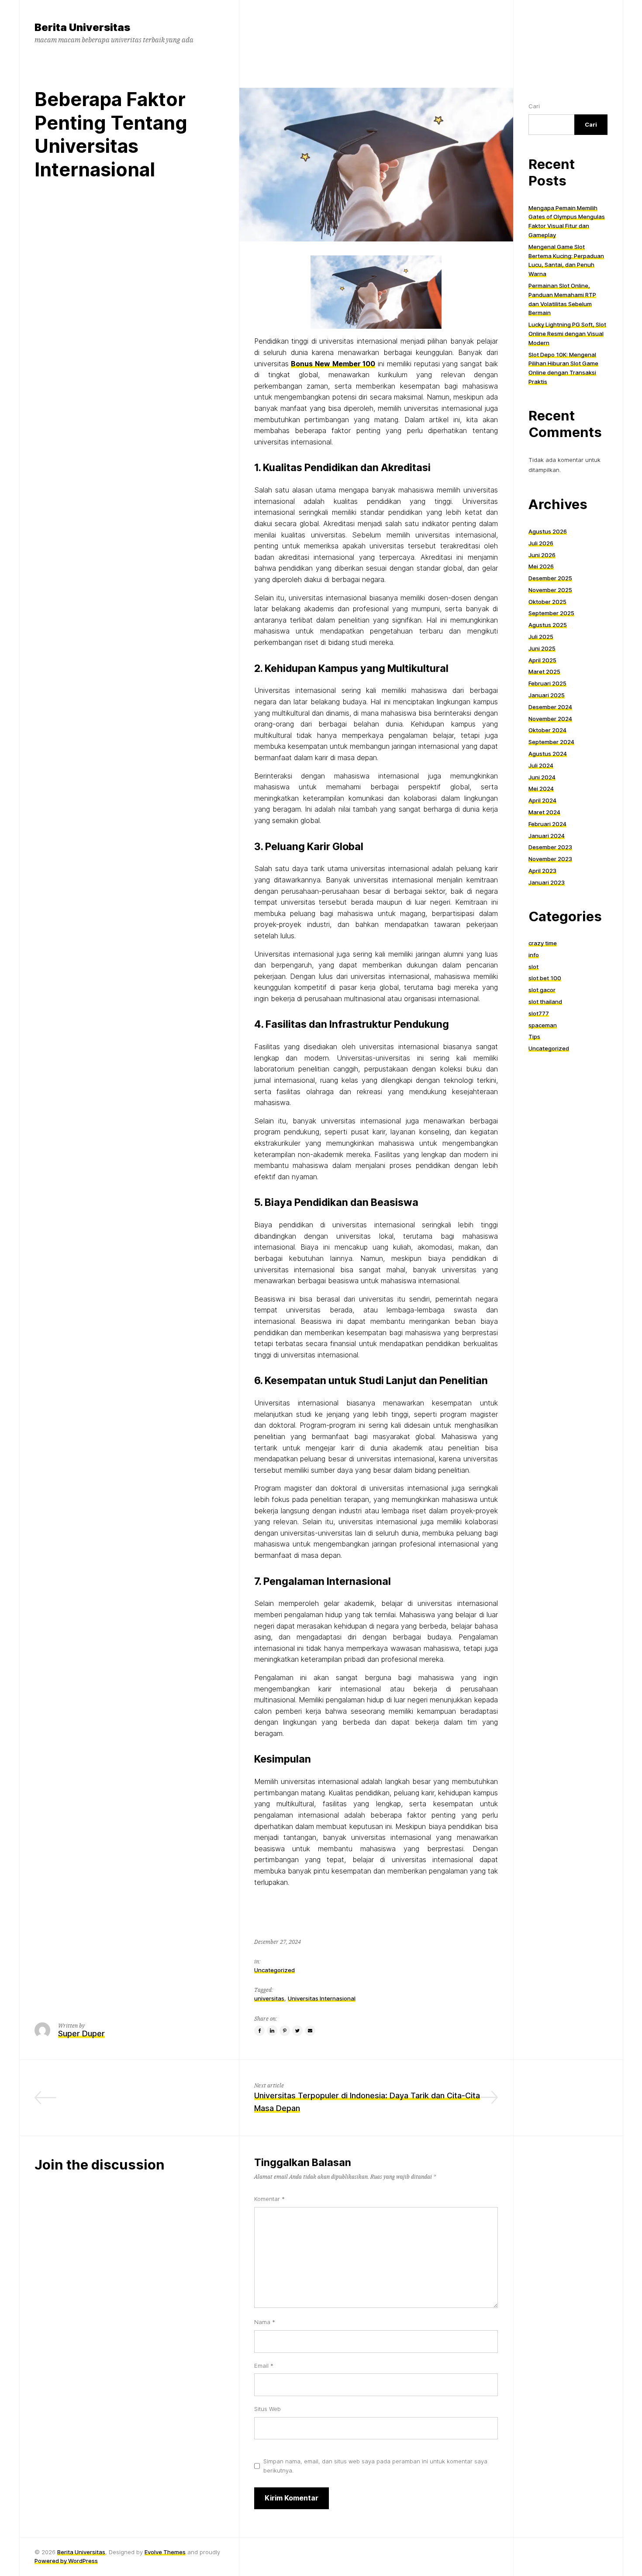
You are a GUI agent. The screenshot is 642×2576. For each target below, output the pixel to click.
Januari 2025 (547, 695)
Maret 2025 (544, 672)
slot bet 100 (545, 978)
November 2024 (550, 718)
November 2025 (550, 589)
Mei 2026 (541, 566)
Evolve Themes (165, 2552)
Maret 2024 (544, 812)
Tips (534, 1037)
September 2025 (551, 613)
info (534, 954)
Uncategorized (274, 1970)
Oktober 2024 (547, 730)
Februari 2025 (547, 683)
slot (533, 966)
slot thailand (545, 1001)
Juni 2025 (542, 648)
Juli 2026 (541, 543)
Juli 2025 (541, 636)
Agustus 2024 (548, 753)
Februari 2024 (547, 823)
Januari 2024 (547, 835)
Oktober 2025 (547, 601)
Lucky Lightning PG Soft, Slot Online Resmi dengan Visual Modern (567, 334)
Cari (534, 106)
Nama (265, 2322)
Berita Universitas (81, 2552)
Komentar (269, 2199)
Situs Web (267, 2409)
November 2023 (550, 859)
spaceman (543, 1025)
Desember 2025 (550, 578)
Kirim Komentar (292, 2498)
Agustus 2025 (548, 625)
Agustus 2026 (548, 531)
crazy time (543, 943)
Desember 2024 (550, 706)
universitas (269, 1998)
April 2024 (542, 800)
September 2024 (551, 742)
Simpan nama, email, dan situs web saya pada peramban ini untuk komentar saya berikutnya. (375, 2466)
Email (264, 2366)
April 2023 (542, 870)
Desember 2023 (550, 847)
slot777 (539, 1013)
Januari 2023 (547, 882)
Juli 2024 (541, 765)
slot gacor (542, 990)
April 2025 (542, 660)
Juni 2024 (542, 777)
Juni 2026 (542, 554)
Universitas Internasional (322, 1998)
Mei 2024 (541, 789)
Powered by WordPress (66, 2561)
